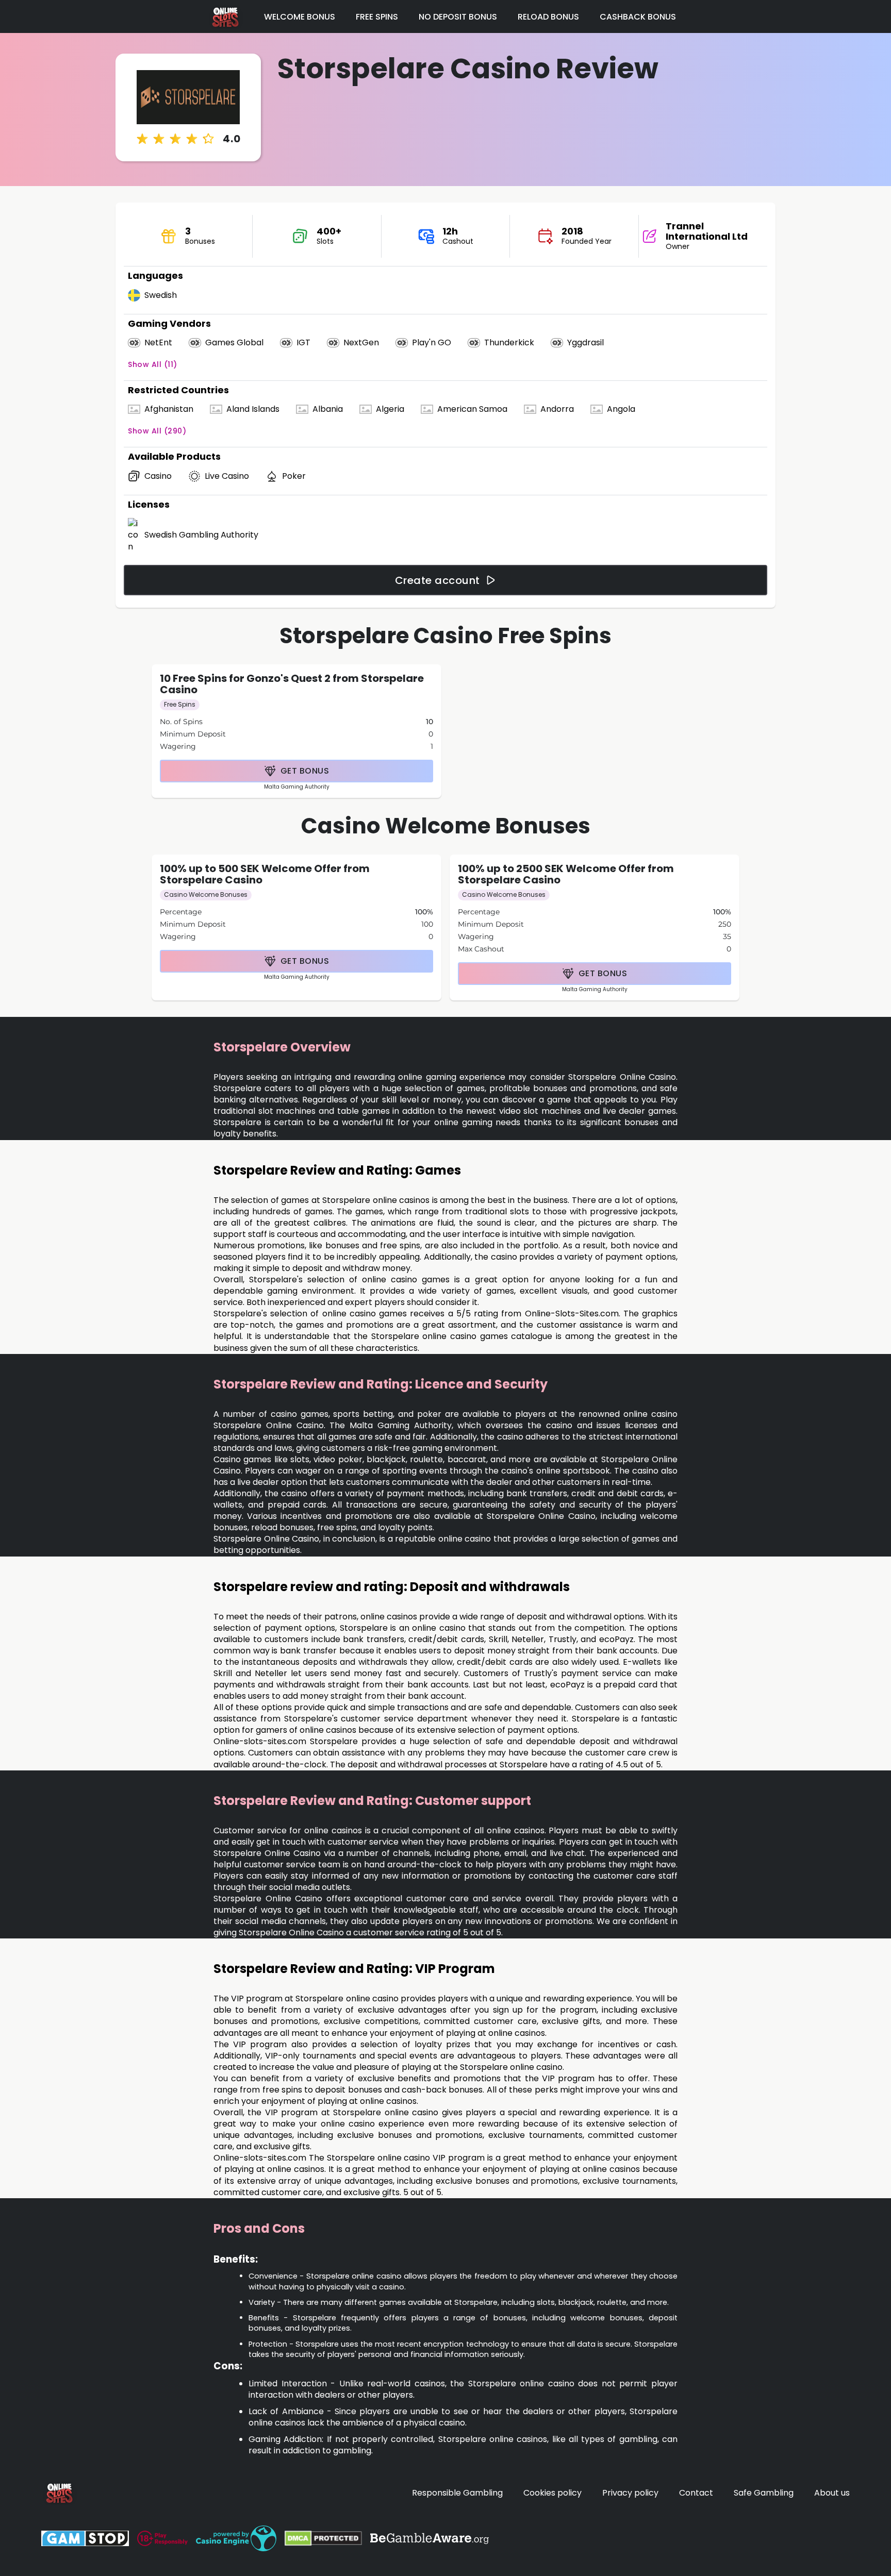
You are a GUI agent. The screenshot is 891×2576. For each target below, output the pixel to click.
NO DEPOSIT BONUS (458, 17)
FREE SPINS (377, 17)
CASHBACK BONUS (638, 17)
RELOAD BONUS (548, 17)
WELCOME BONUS (300, 17)
